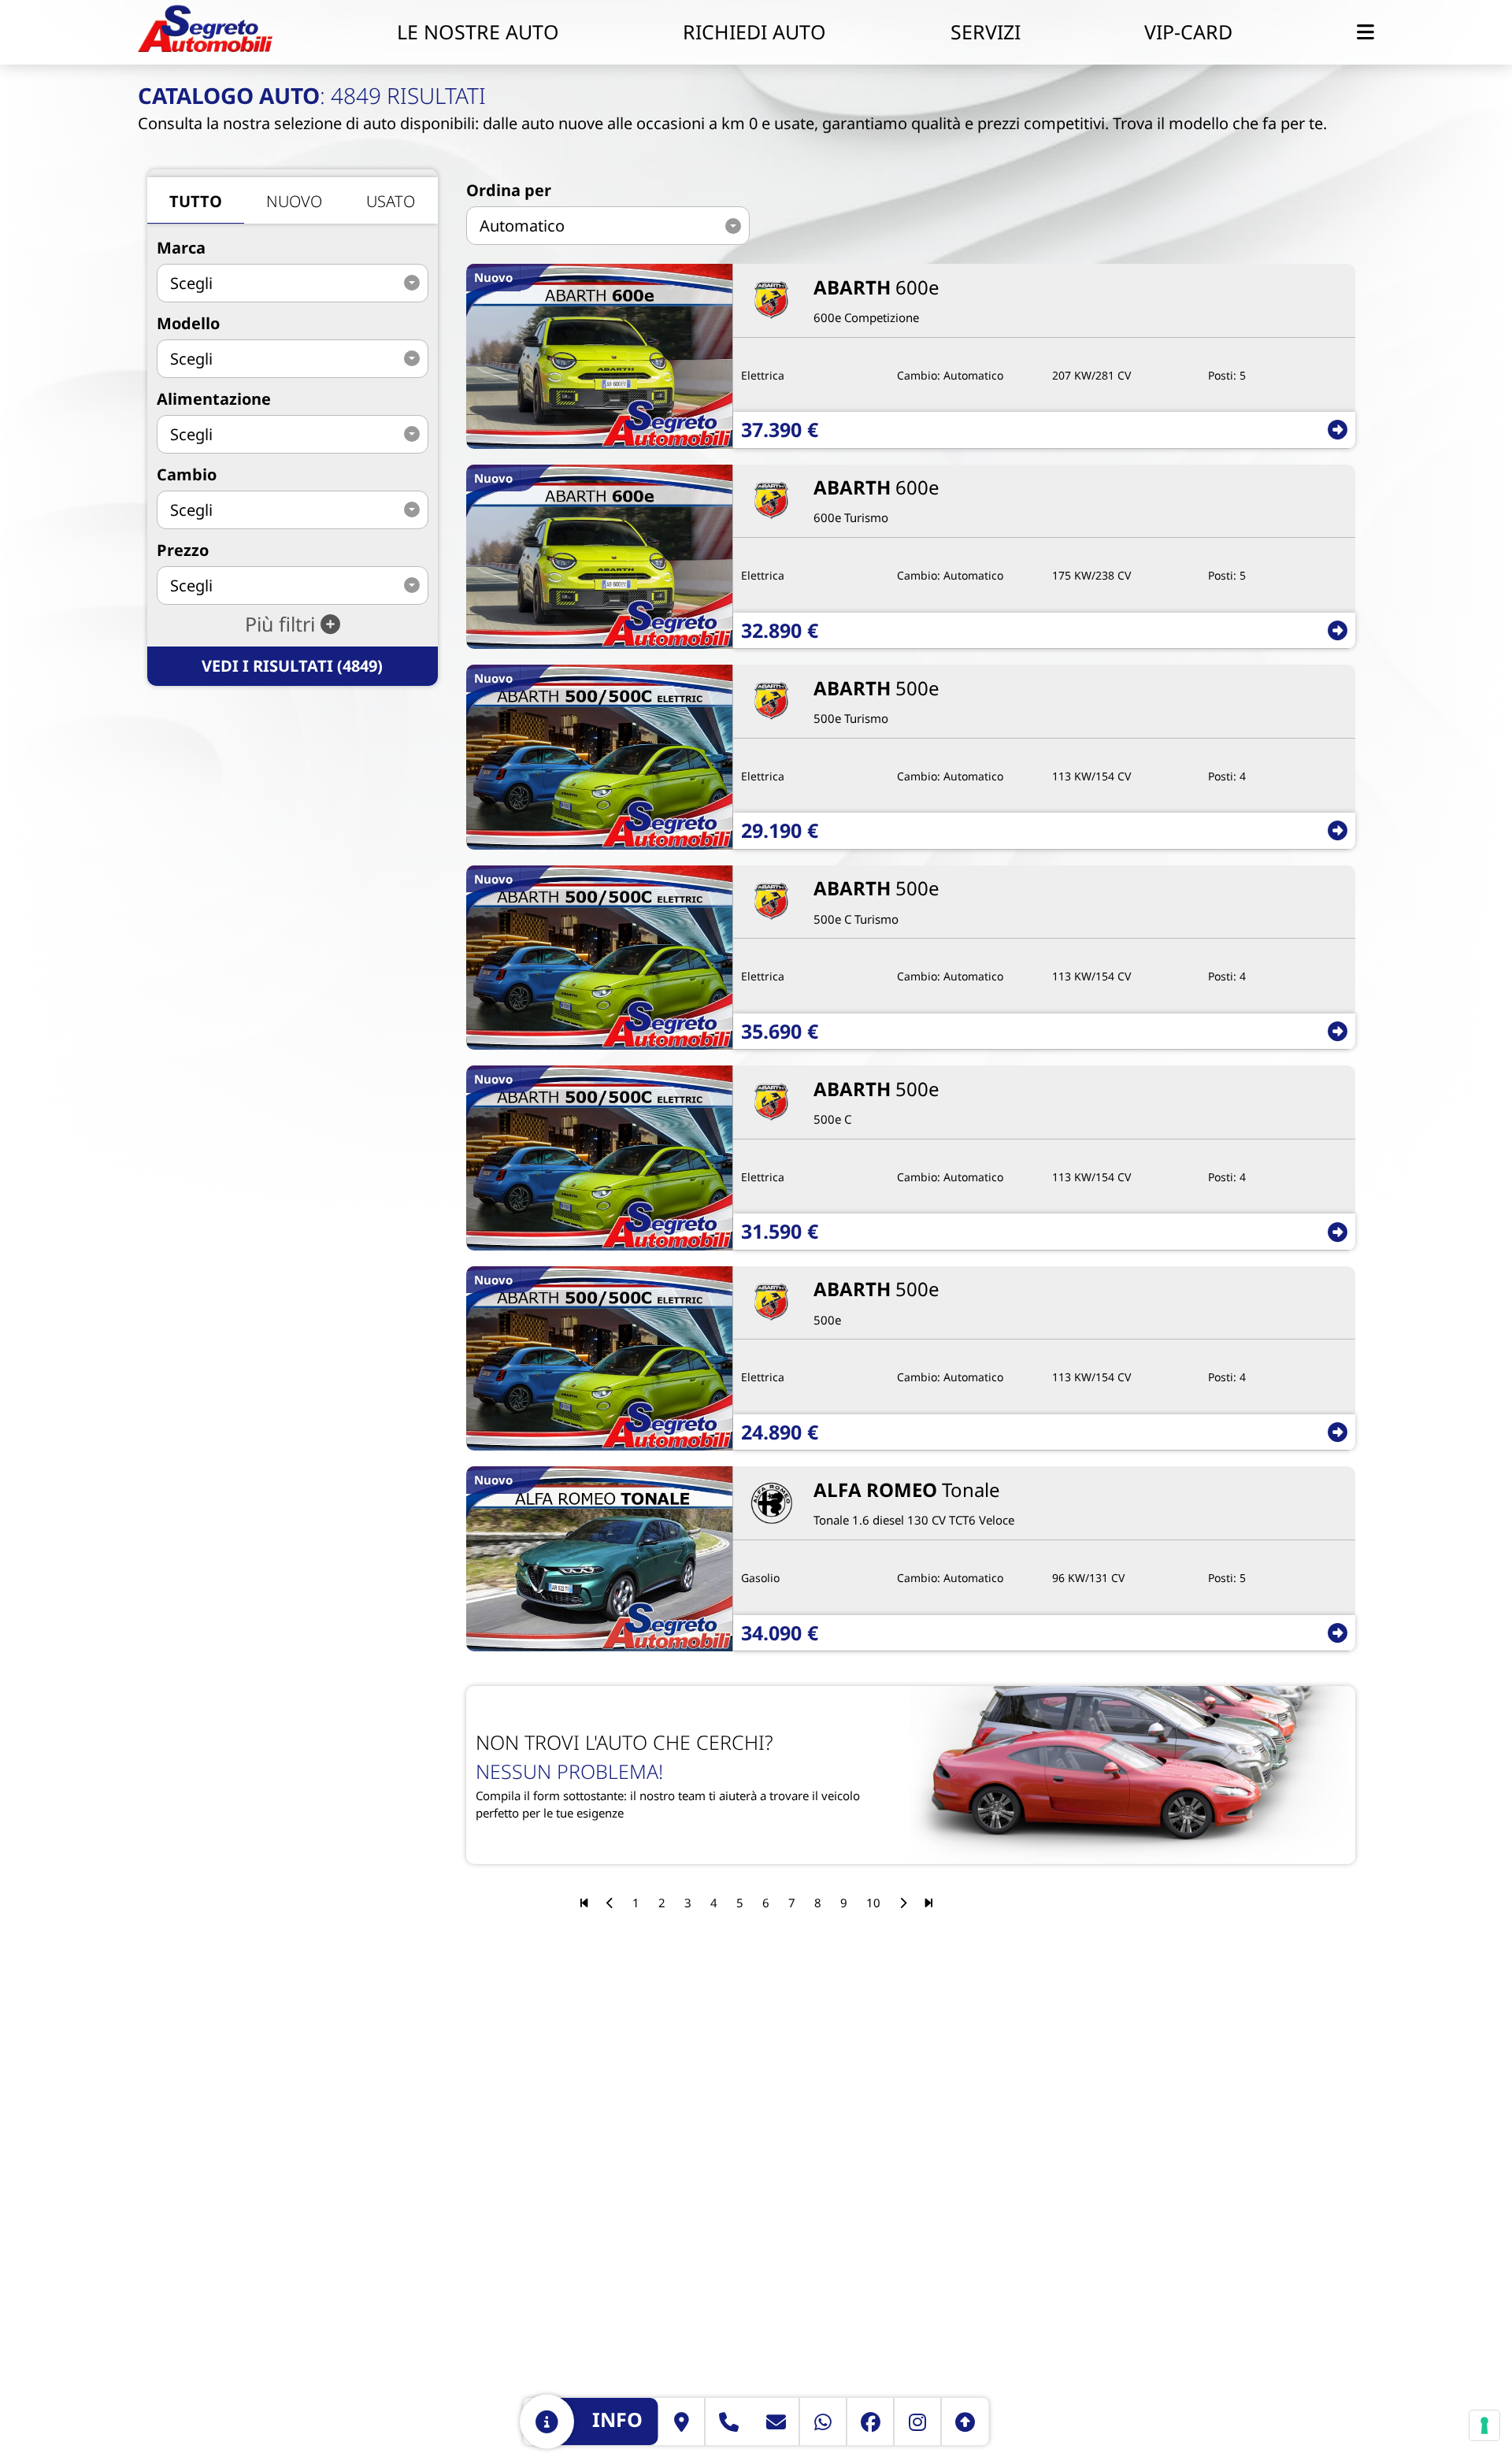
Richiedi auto (754, 31)
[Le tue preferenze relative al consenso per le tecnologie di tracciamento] (1484, 2425)
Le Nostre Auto (478, 31)
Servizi (986, 31)
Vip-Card (1188, 31)
